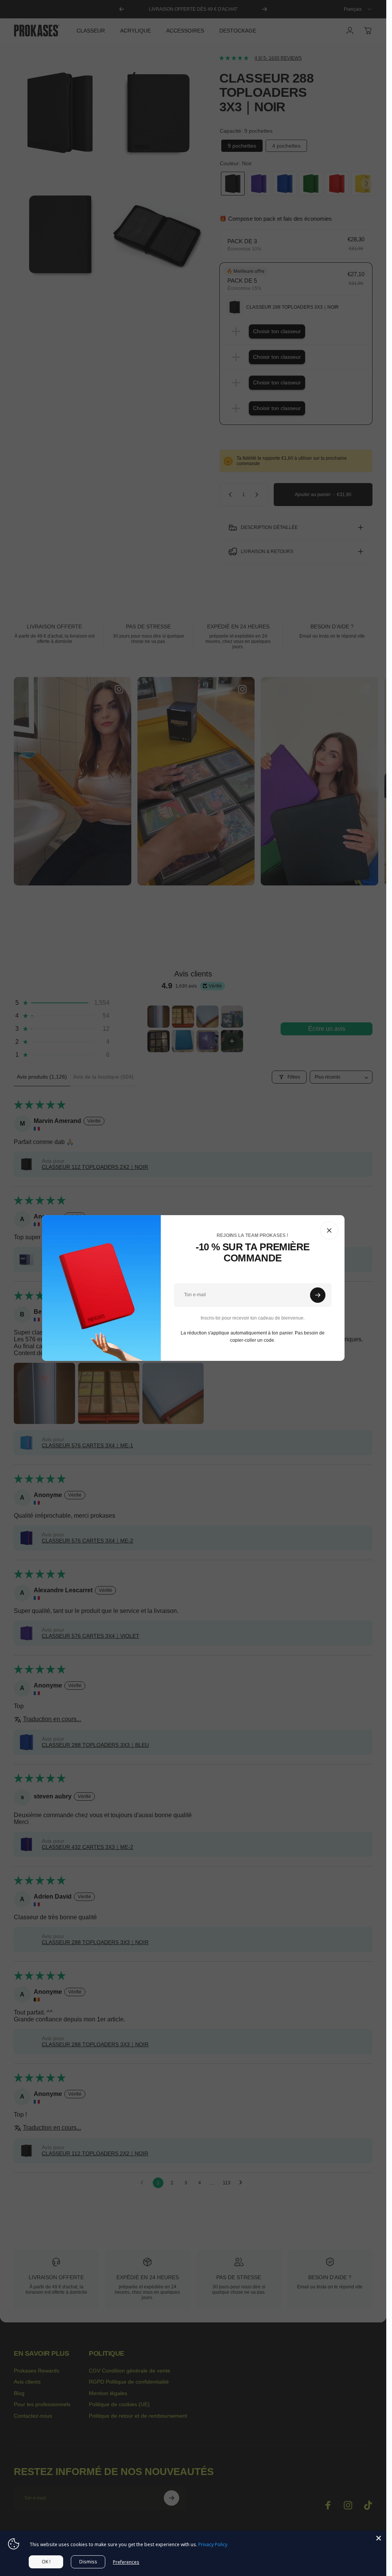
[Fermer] (329, 1230)
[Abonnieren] (318, 1295)
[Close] (379, 2538)
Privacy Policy (213, 2544)
